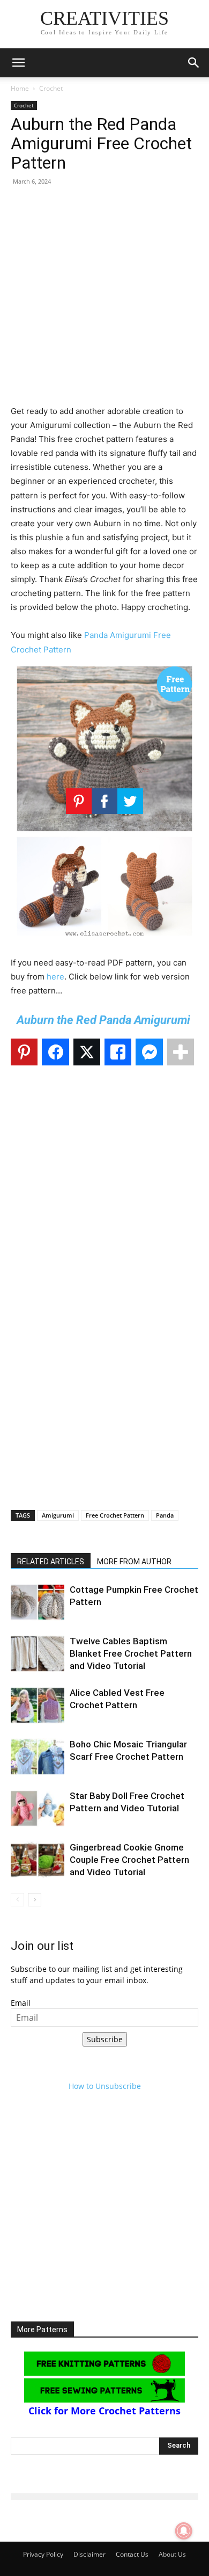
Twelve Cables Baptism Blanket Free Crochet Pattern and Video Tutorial (131, 1653)
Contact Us (132, 2554)
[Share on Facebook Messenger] (149, 1052)
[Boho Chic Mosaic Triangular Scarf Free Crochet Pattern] (38, 1757)
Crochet (51, 88)
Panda (165, 1515)
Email (21, 2003)
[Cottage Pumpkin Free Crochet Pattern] (38, 1602)
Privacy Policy (43, 2554)
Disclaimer (89, 2554)
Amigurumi (58, 1515)
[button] (18, 63)
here (55, 977)
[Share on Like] (118, 1052)
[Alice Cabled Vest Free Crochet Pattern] (38, 1705)
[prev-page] (17, 1900)
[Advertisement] (104, 300)
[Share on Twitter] (87, 1052)
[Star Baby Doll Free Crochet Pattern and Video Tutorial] (38, 1808)
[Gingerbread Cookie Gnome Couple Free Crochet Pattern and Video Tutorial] (38, 1860)
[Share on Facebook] (55, 1052)
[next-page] (35, 1900)
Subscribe (105, 2039)
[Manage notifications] (184, 2531)
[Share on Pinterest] (24, 1052)
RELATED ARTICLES (51, 1562)
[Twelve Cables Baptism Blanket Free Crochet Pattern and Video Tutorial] (38, 1654)
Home (20, 88)
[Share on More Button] (181, 1052)
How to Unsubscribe (105, 2086)
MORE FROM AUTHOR (134, 1562)
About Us (172, 2554)
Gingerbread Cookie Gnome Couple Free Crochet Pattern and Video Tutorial (129, 1860)
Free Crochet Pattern (115, 1515)
